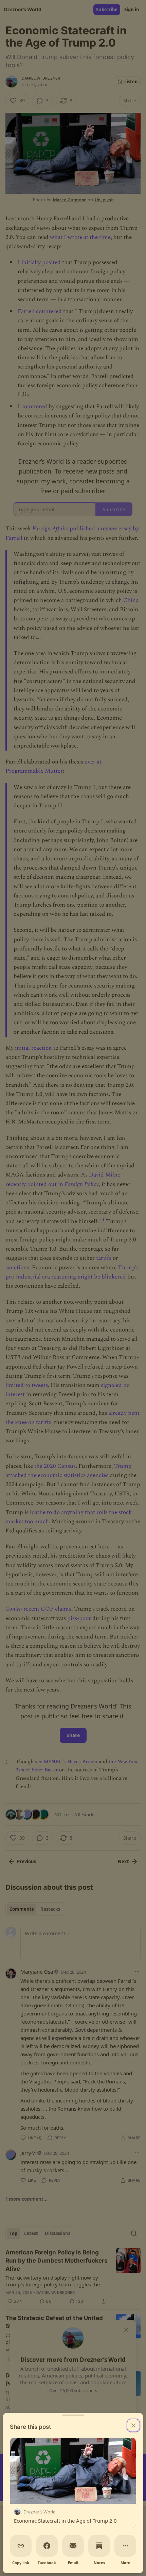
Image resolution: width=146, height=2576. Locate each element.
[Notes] (99, 2546)
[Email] (73, 2546)
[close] (133, 2425)
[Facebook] (47, 2546)
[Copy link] (21, 2546)
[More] (125, 2546)
